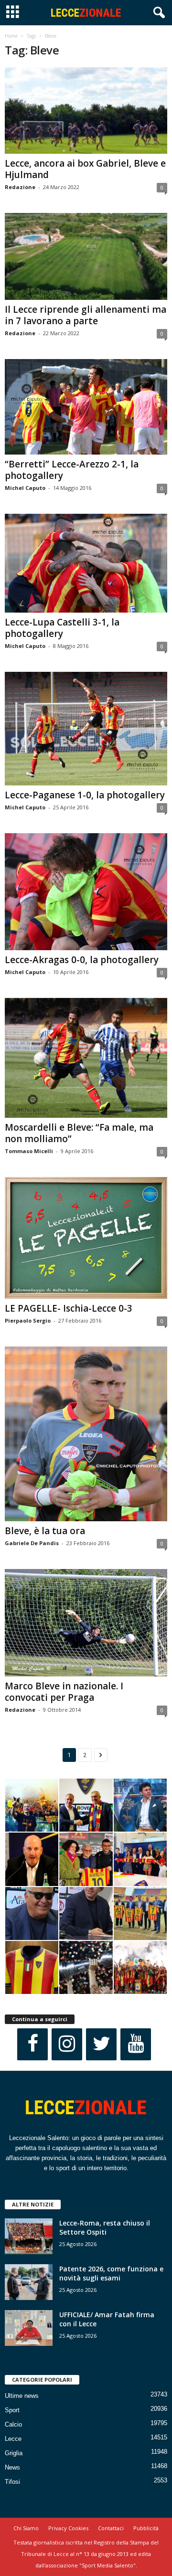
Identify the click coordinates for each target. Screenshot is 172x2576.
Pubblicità (146, 2528)
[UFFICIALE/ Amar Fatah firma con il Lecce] (29, 2328)
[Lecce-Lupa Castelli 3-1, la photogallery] (86, 563)
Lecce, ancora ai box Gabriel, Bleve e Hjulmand (85, 169)
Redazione (20, 187)
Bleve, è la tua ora (45, 1531)
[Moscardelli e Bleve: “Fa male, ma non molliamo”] (86, 1058)
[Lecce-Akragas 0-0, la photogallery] (86, 892)
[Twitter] (101, 2044)
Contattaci (111, 2528)
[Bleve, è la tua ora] (86, 1434)
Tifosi (12, 2482)
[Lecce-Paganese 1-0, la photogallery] (86, 729)
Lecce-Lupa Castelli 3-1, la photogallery (62, 628)
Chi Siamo (26, 2528)
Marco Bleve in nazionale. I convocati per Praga (64, 1692)
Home (11, 36)
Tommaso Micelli (29, 1151)
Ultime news (22, 2396)
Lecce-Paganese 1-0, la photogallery (85, 795)
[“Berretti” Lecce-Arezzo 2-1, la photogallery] (86, 407)
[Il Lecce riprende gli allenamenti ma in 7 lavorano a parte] (86, 256)
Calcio (13, 2424)
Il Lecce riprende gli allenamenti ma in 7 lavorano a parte (86, 315)
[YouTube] (136, 2044)
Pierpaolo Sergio (28, 1320)
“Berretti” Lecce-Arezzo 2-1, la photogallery (72, 470)
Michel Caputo (25, 488)
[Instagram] (67, 2044)
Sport (12, 2410)
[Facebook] (32, 2044)
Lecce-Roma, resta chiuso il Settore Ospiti (105, 2227)
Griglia (14, 2453)
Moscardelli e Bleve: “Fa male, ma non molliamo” (79, 1133)
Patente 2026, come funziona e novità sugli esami (111, 2273)
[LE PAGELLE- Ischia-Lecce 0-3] (86, 1238)
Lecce (13, 2439)
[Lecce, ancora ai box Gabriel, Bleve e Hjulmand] (86, 111)
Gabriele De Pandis (32, 1543)
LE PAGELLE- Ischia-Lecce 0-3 (69, 1308)
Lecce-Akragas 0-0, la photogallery (82, 960)
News (12, 2467)
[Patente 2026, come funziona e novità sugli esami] (29, 2282)
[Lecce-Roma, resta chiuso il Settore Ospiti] (29, 2236)
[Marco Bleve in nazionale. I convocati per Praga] (86, 1623)
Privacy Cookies (68, 2528)
